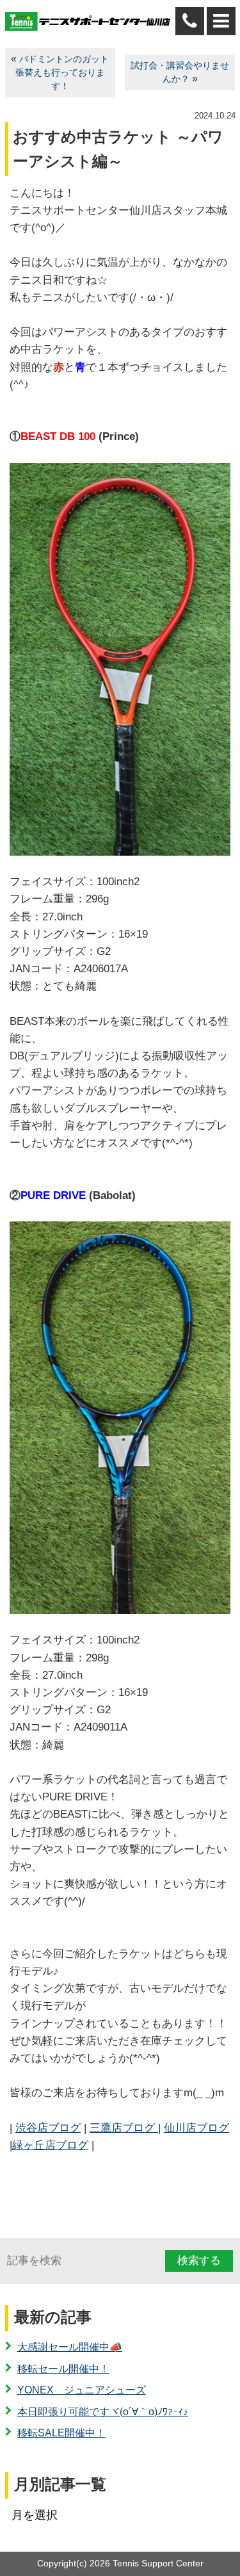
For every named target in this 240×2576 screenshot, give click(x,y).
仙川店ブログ (196, 2128)
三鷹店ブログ (124, 2128)
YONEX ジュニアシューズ (82, 2390)
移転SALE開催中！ (61, 2433)
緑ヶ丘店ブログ (50, 2145)
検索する (199, 2261)
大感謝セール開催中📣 (70, 2347)
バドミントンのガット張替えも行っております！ (62, 73)
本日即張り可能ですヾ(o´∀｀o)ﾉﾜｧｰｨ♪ (103, 2412)
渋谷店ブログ (48, 2128)
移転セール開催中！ (63, 2369)
